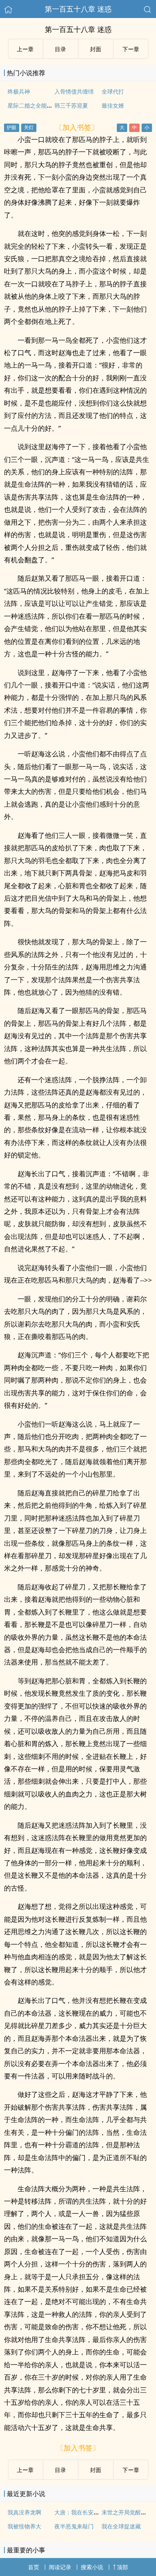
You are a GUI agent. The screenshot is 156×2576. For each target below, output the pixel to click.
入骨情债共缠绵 (74, 91)
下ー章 (131, 49)
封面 (96, 49)
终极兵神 (19, 91)
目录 (60, 49)
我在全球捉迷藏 (121, 2526)
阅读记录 (60, 2567)
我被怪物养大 (24, 2526)
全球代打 (113, 91)
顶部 (122, 2567)
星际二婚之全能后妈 (33, 105)
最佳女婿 (113, 105)
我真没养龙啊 (24, 2512)
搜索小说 (92, 2567)
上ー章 (25, 49)
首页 (34, 2567)
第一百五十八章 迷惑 (78, 9)
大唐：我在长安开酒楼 (82, 2512)
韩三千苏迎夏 (71, 105)
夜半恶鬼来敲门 (74, 2526)
